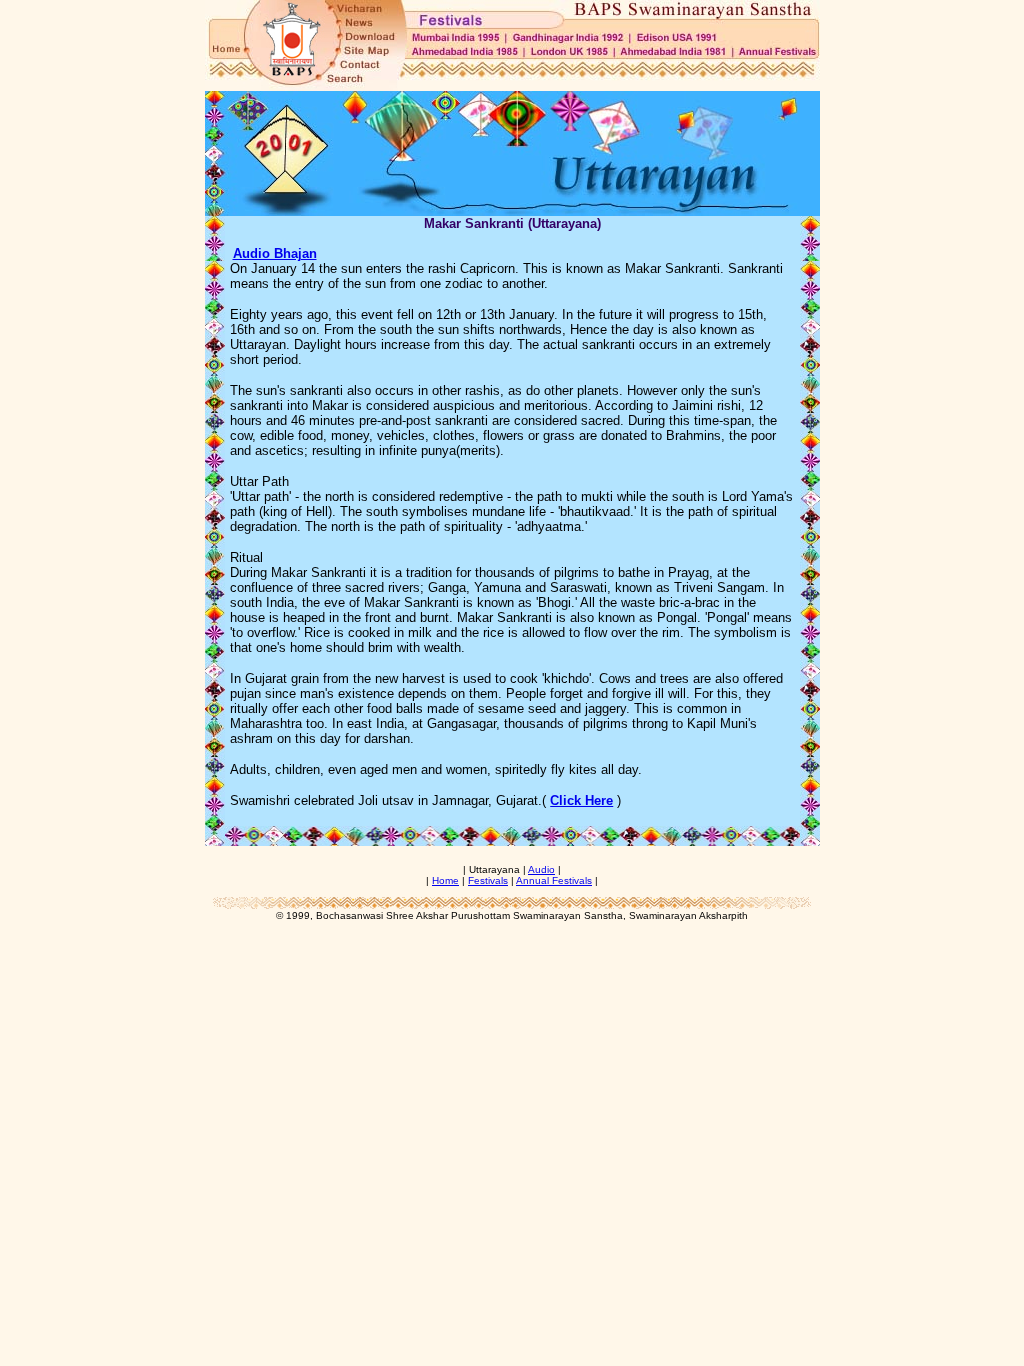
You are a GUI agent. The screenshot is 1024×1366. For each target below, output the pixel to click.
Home (445, 880)
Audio (541, 869)
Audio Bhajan (275, 253)
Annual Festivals (554, 880)
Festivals (488, 880)
